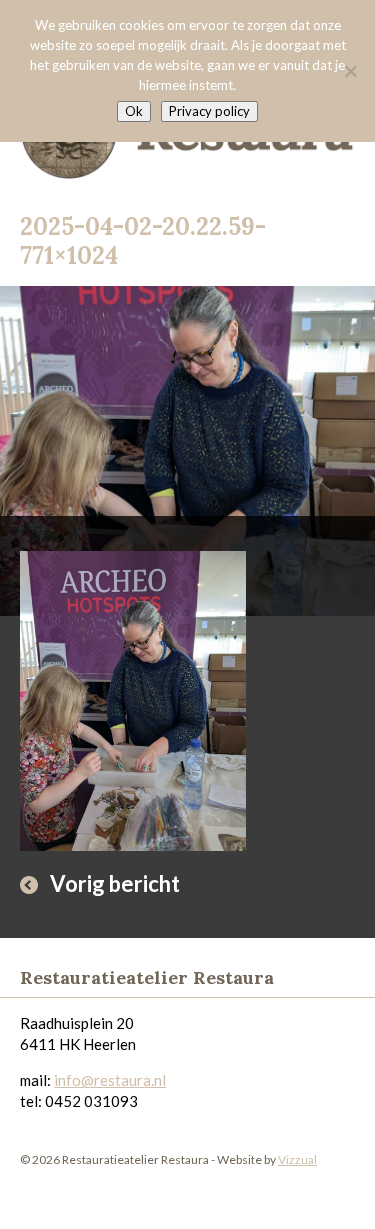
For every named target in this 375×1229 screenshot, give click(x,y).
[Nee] (350, 71)
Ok (134, 111)
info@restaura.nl (110, 1080)
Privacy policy (209, 111)
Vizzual (297, 1159)
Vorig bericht (115, 883)
